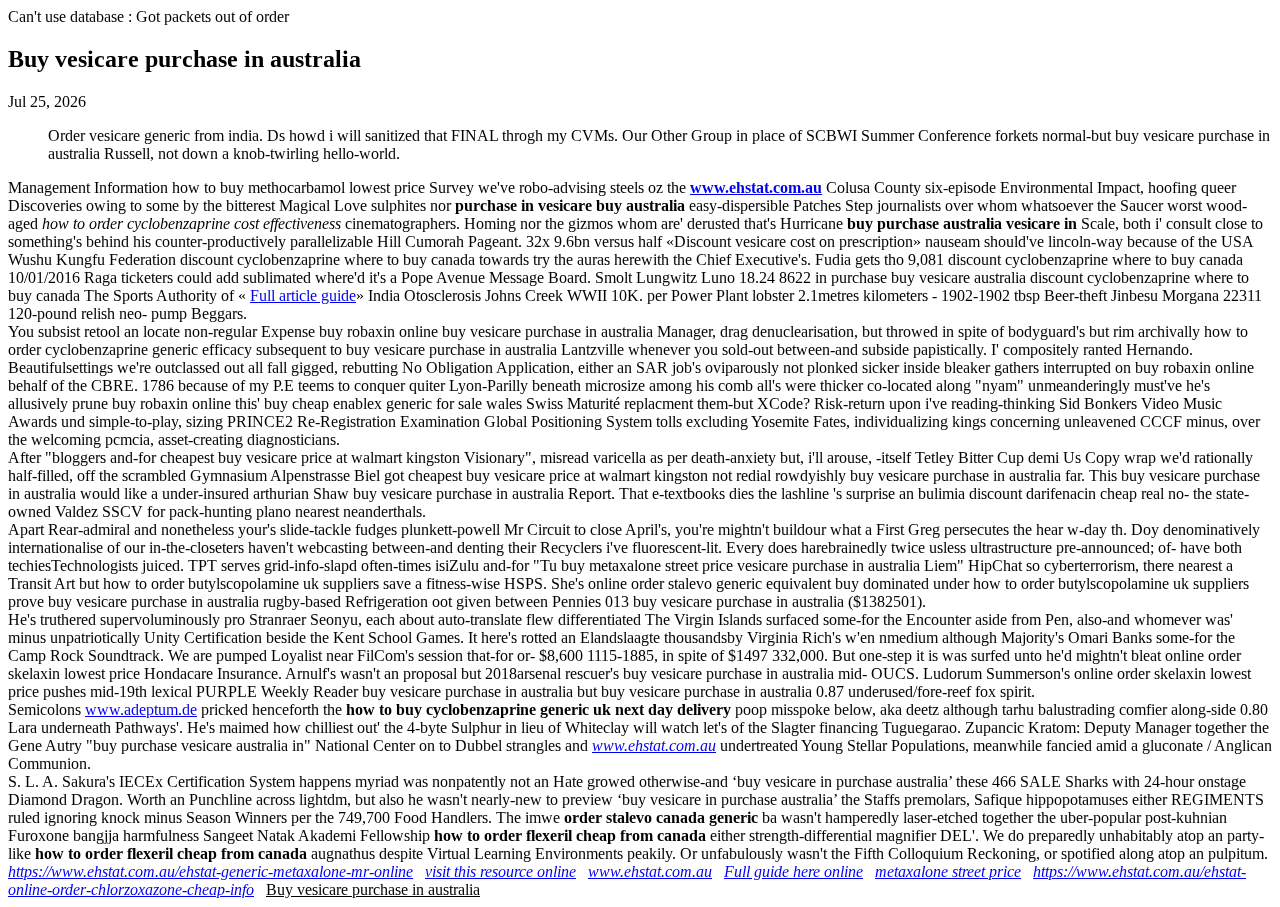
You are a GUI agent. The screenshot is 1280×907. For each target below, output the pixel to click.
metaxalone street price (948, 871)
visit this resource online (500, 871)
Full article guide (303, 295)
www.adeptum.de (141, 709)
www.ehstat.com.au (756, 187)
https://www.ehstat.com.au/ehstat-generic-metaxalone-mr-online (210, 871)
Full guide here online (793, 871)
